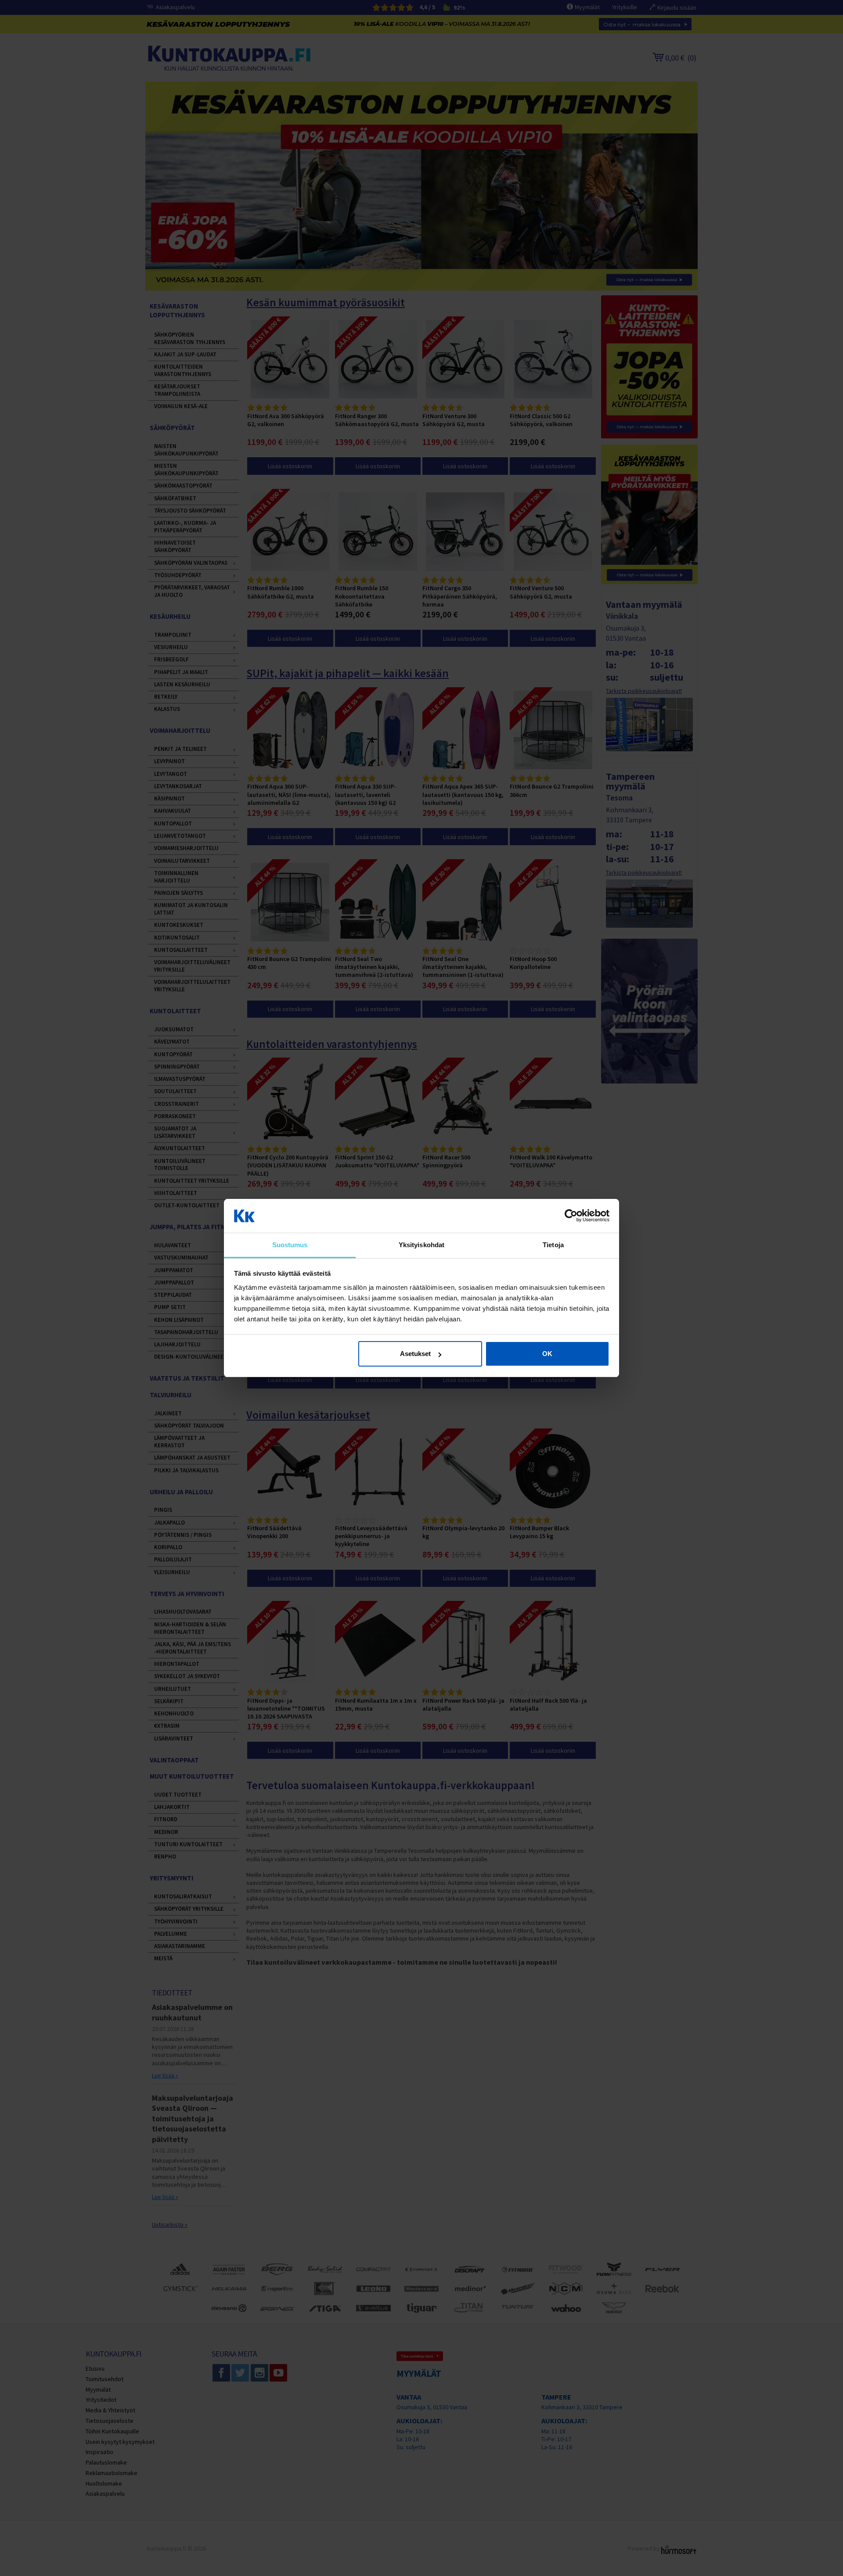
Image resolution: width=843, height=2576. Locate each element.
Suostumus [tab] (290, 1245)
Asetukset (415, 1354)
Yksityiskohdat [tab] (421, 1245)
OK (547, 1354)
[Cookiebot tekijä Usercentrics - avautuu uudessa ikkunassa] (571, 1216)
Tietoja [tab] (553, 1245)
